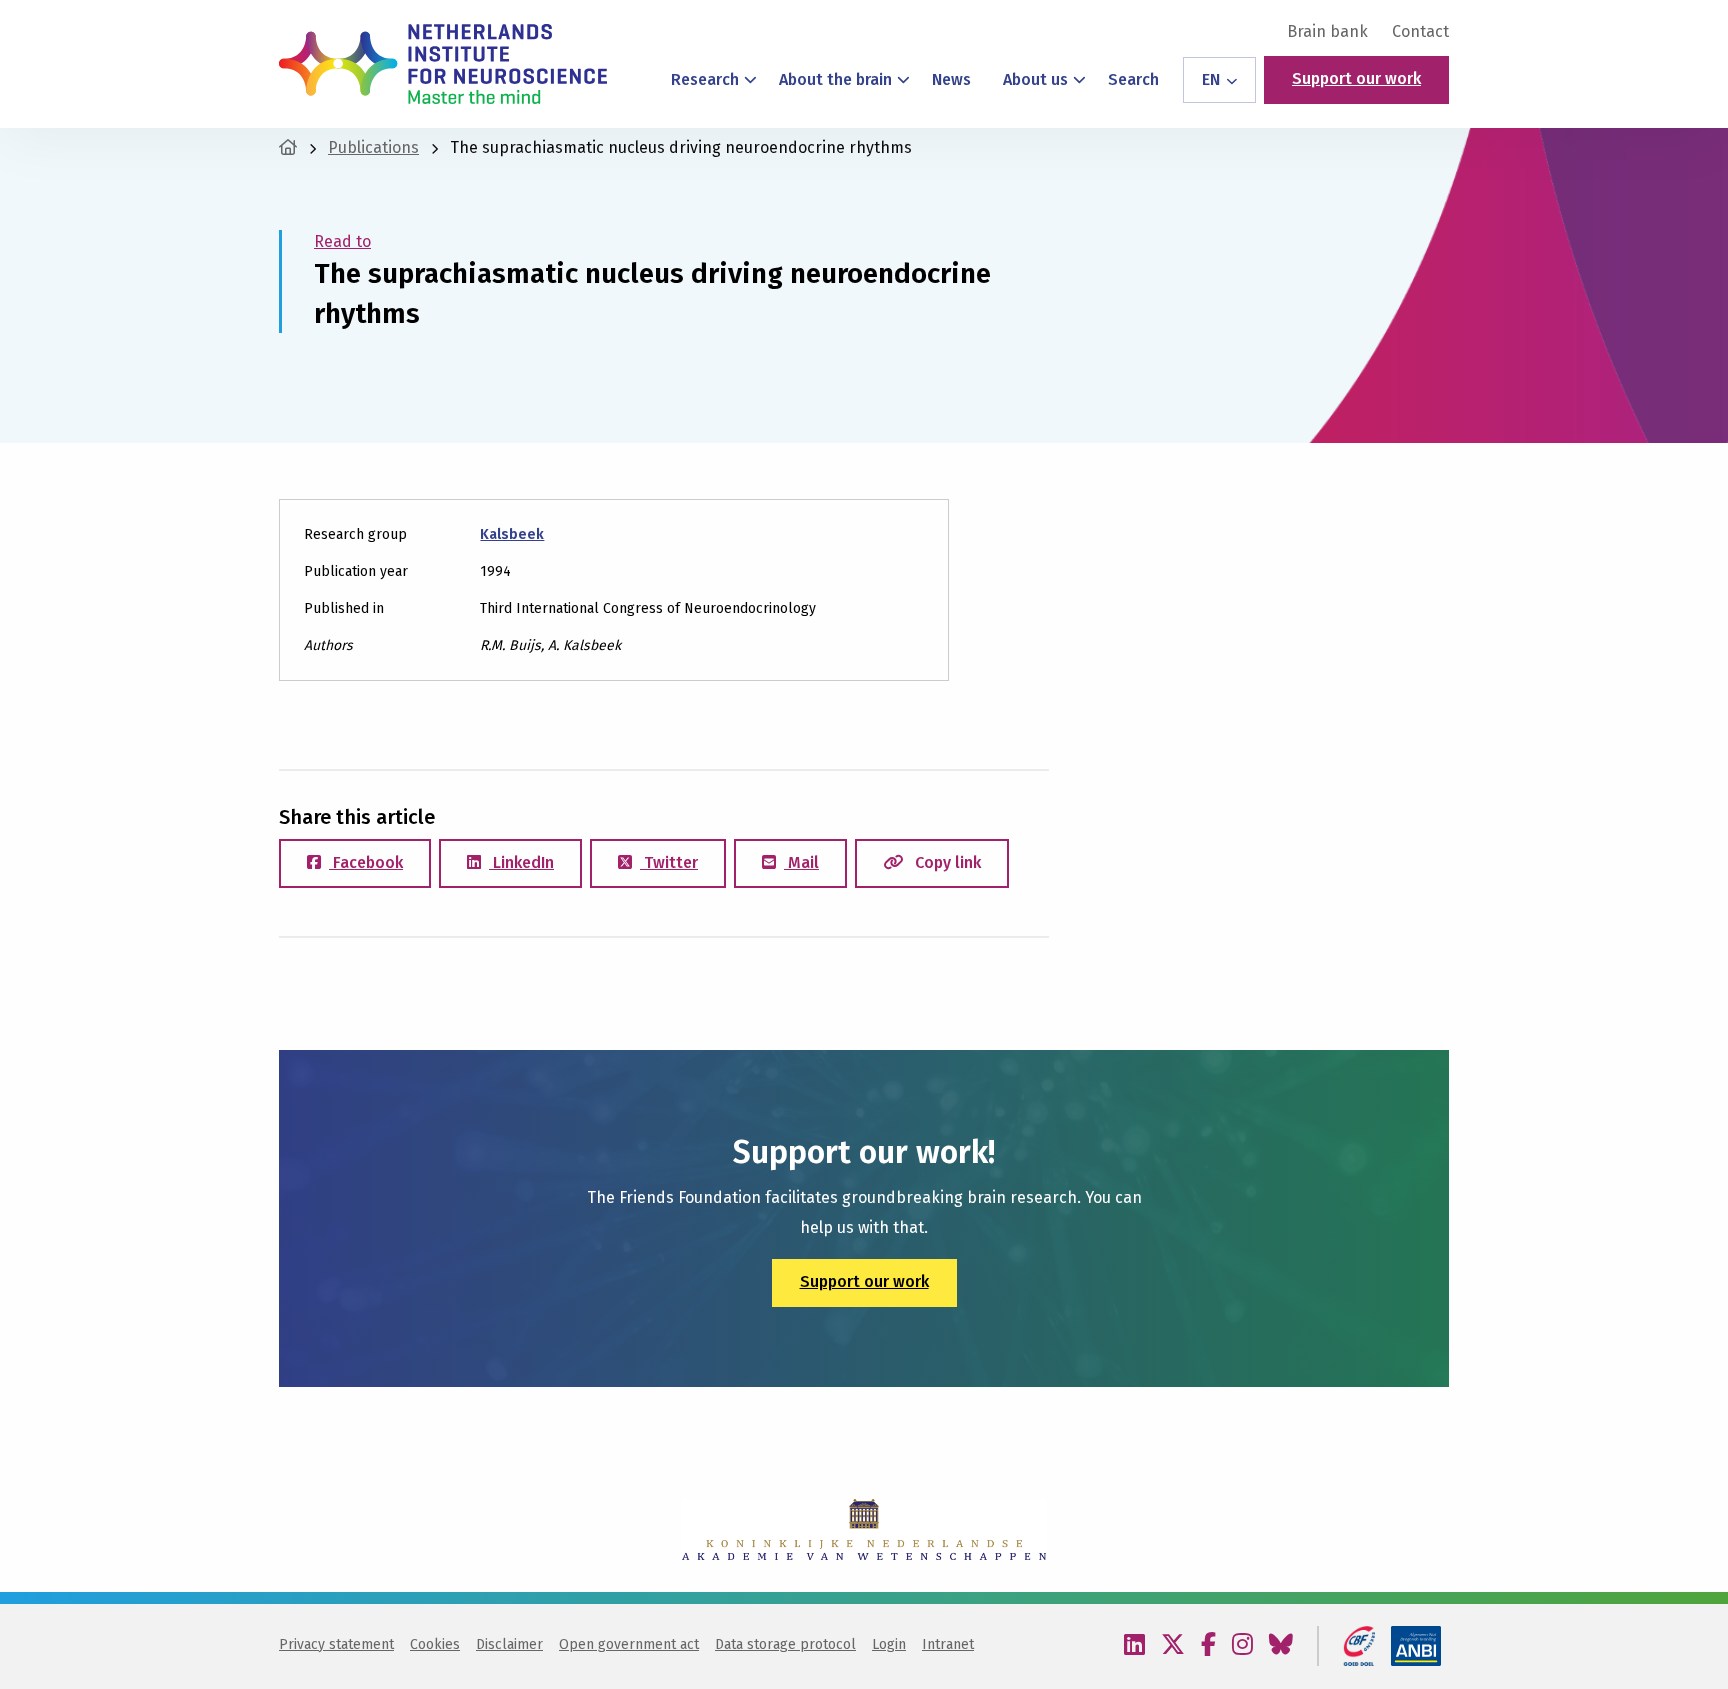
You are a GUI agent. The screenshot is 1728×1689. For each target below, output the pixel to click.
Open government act (629, 1644)
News (951, 79)
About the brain (835, 79)
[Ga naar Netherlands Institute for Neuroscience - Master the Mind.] (288, 147)
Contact (1420, 32)
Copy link (946, 862)
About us (1035, 79)
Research (705, 79)
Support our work (1356, 78)
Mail (801, 862)
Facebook (366, 862)
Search (1133, 79)
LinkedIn (521, 862)
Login (889, 1644)
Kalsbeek (512, 534)
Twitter (669, 862)
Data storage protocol (785, 1644)
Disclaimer (509, 1644)
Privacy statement (336, 1644)
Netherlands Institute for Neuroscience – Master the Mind (443, 64)
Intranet (948, 1644)
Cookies (435, 1644)
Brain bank (1327, 32)
